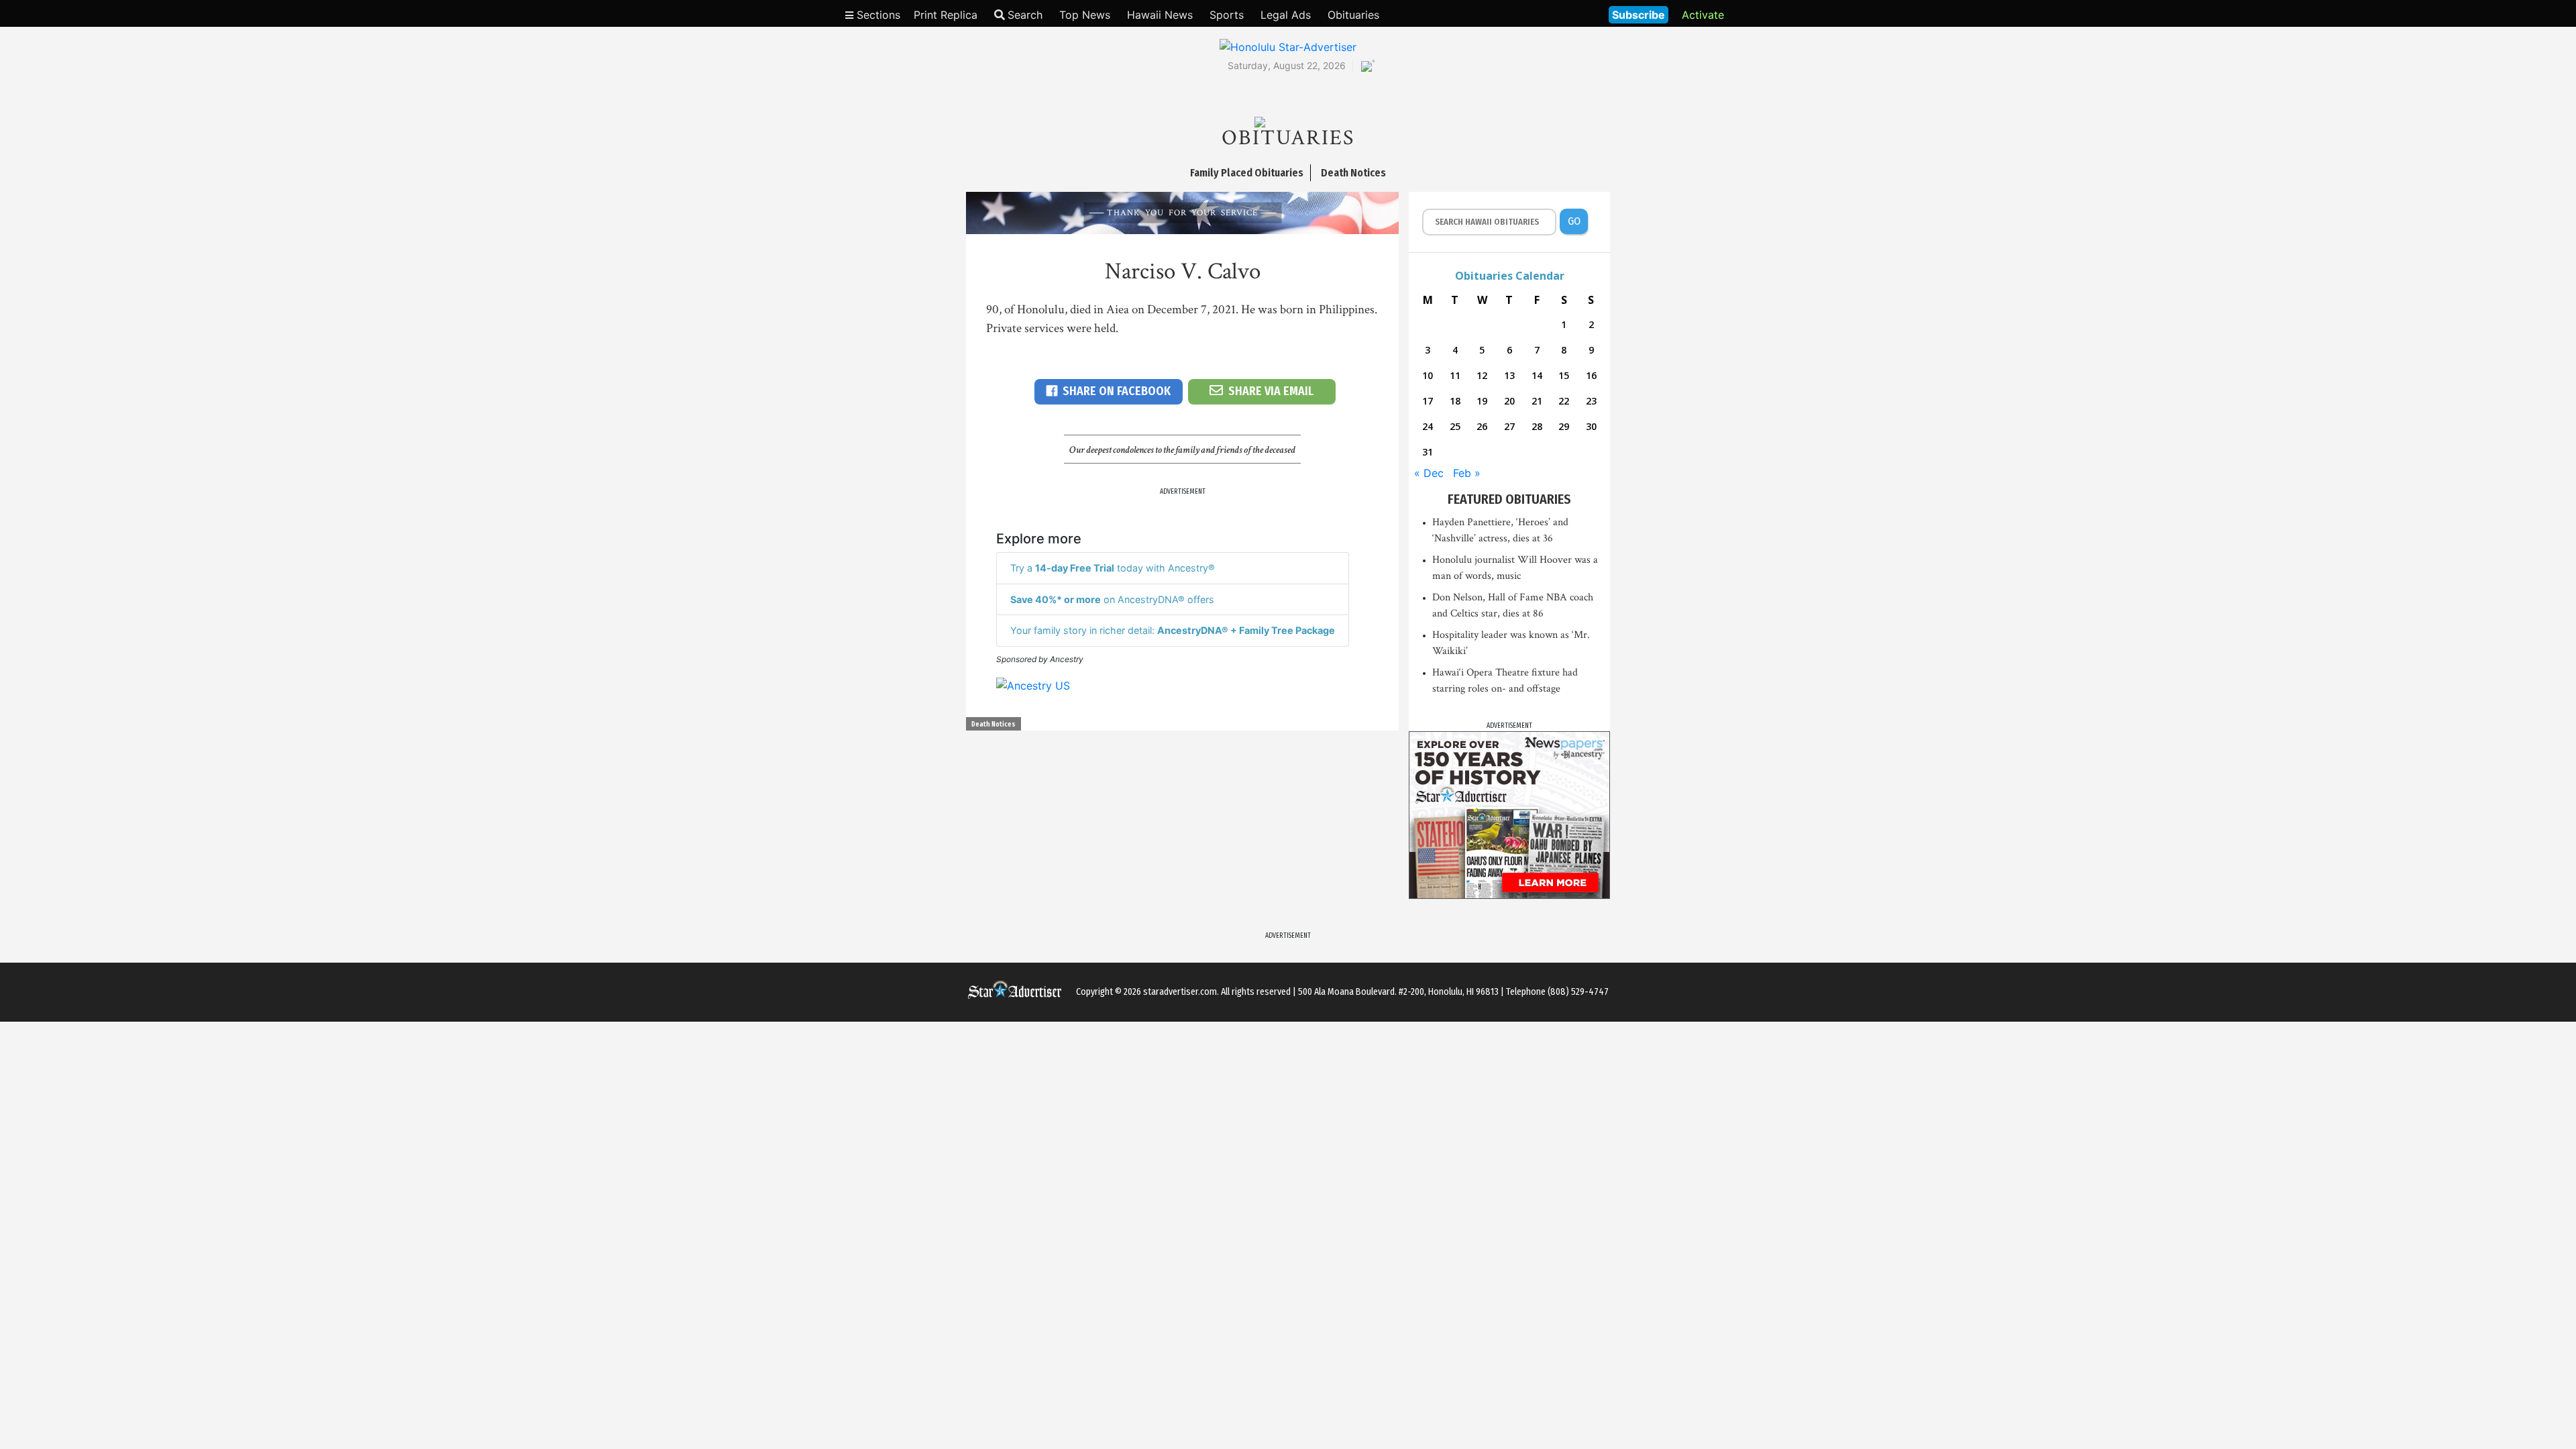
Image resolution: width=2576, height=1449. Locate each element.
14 (1537, 375)
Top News (1085, 15)
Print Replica (946, 15)
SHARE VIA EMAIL (1271, 391)
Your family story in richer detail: (1173, 630)
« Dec (1429, 473)
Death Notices (994, 724)
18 (1455, 401)
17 (1428, 401)
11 (1455, 375)
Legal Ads (1286, 15)
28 (1537, 426)
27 (1509, 426)
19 (1482, 401)
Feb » (1467, 473)
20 (1509, 401)
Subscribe (1639, 15)
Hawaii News (1160, 15)
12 (1482, 375)
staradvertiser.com (1180, 992)
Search (1025, 15)
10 (1428, 375)
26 (1482, 426)
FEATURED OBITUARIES (1509, 499)
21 (1537, 401)
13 (1509, 375)
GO (1574, 221)
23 (1591, 401)
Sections (877, 15)
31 (1428, 452)
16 (1591, 375)
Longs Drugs (1559, 13)
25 (1455, 426)
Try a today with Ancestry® (1113, 568)
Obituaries (1353, 15)
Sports (1227, 15)
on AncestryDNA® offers (1112, 599)
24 (1428, 426)
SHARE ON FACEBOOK (1117, 391)
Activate (1703, 15)
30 (1591, 426)
